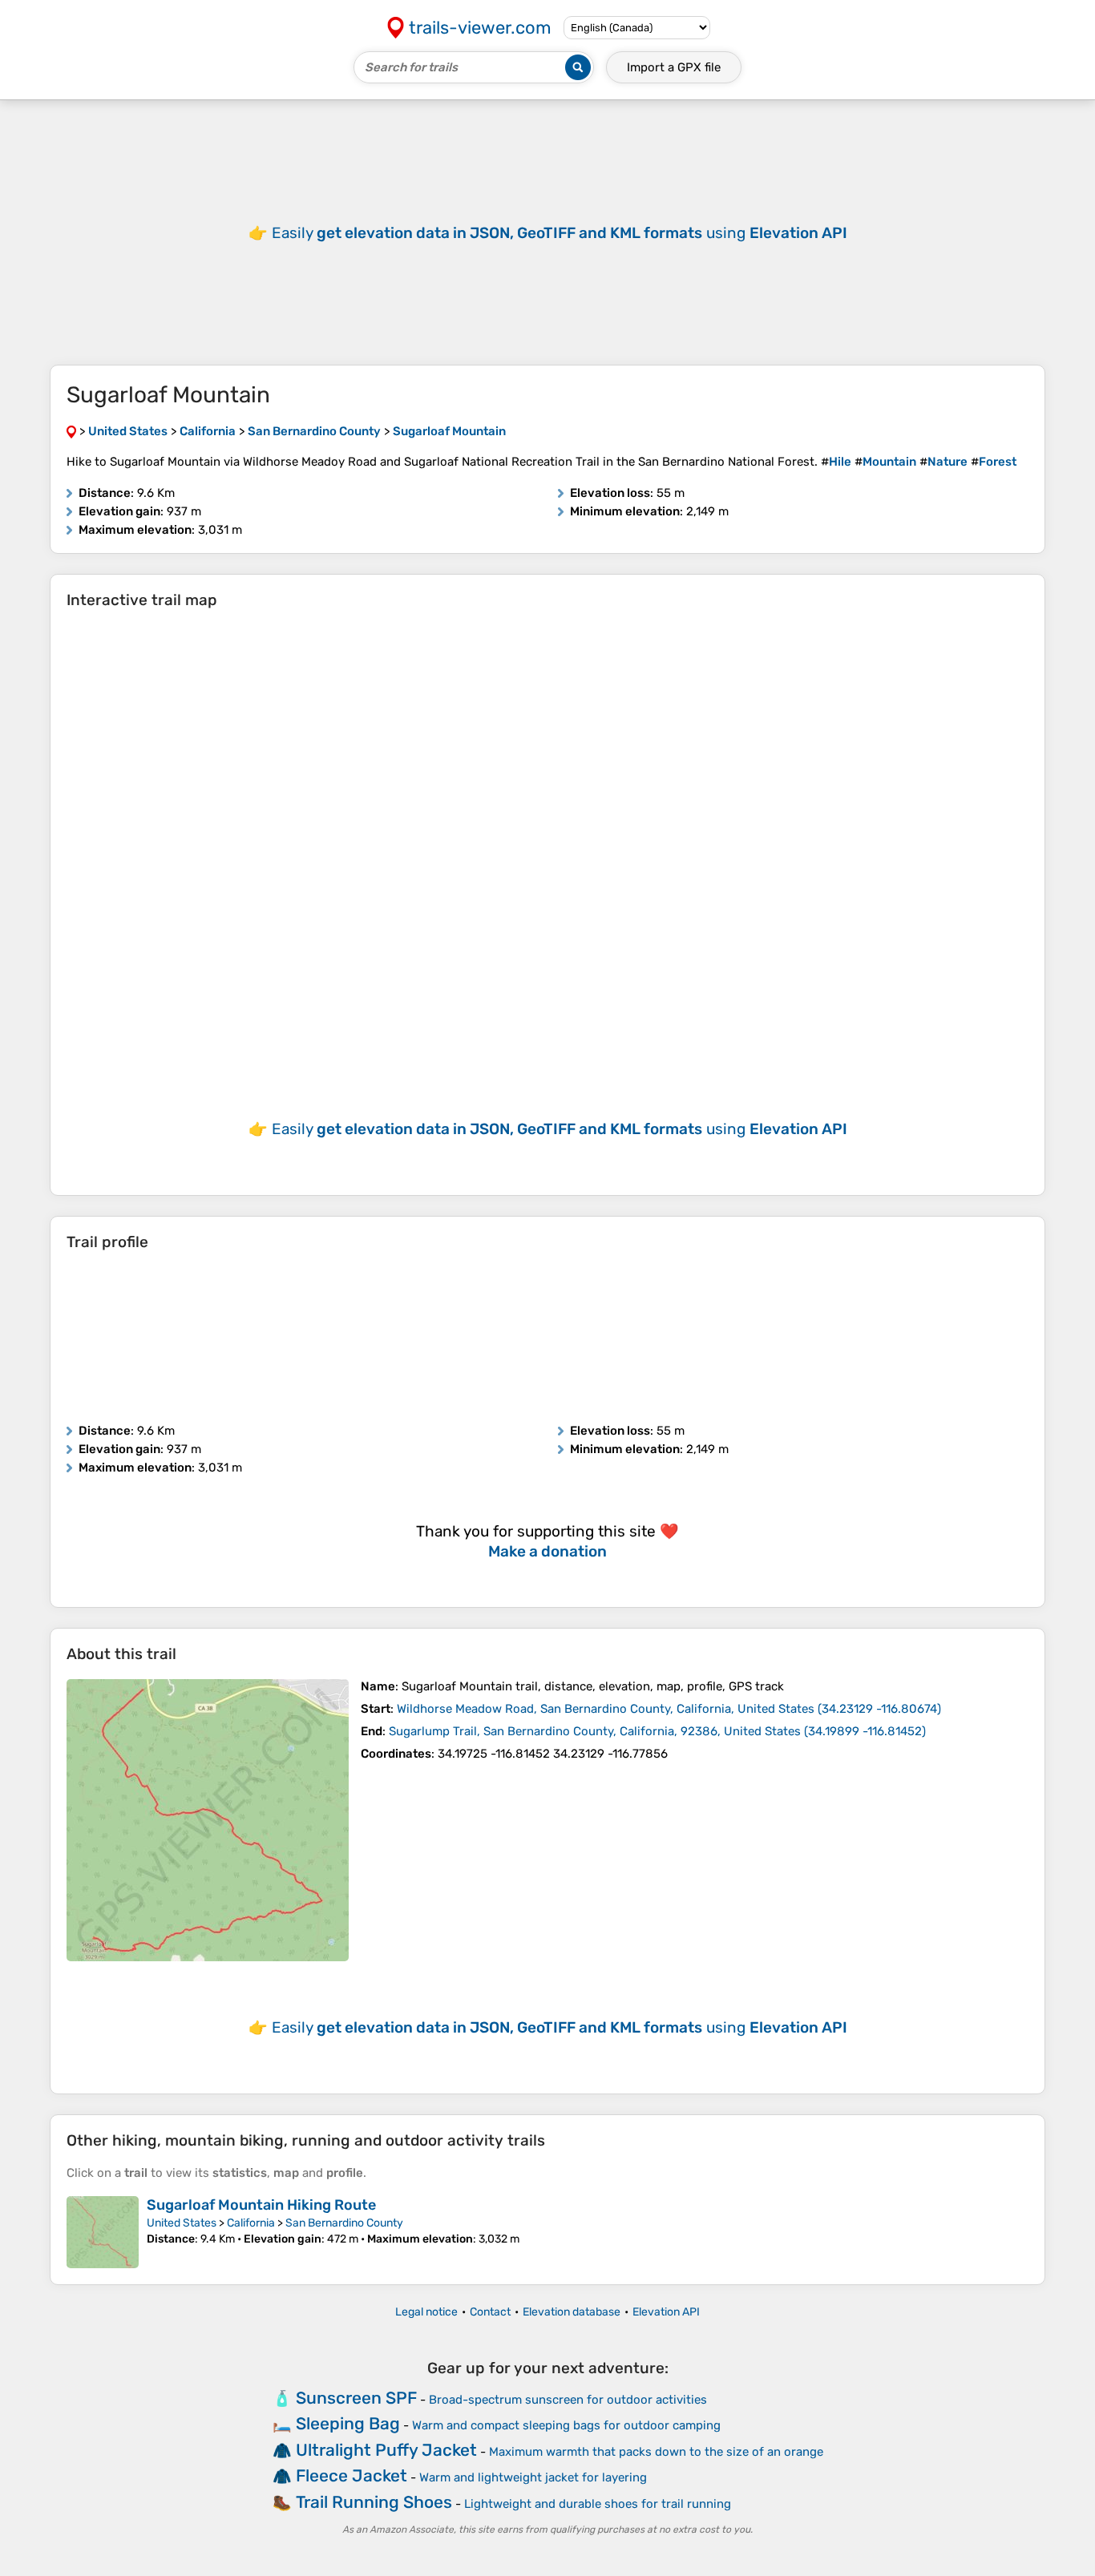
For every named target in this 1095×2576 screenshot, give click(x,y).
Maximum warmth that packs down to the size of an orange (656, 2452)
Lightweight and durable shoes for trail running (598, 2504)
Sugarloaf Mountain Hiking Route (261, 2205)
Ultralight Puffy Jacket (386, 2450)
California (251, 2223)
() (669, 1709)
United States (182, 2223)
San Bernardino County (344, 2223)
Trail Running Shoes (374, 2502)
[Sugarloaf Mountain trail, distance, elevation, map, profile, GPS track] (208, 1820)
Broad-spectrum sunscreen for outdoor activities (568, 2400)
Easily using (560, 233)
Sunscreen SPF (356, 2398)
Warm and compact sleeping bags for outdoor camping (566, 2425)
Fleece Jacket (352, 2475)
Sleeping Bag (348, 2423)
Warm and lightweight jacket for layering (533, 2477)
